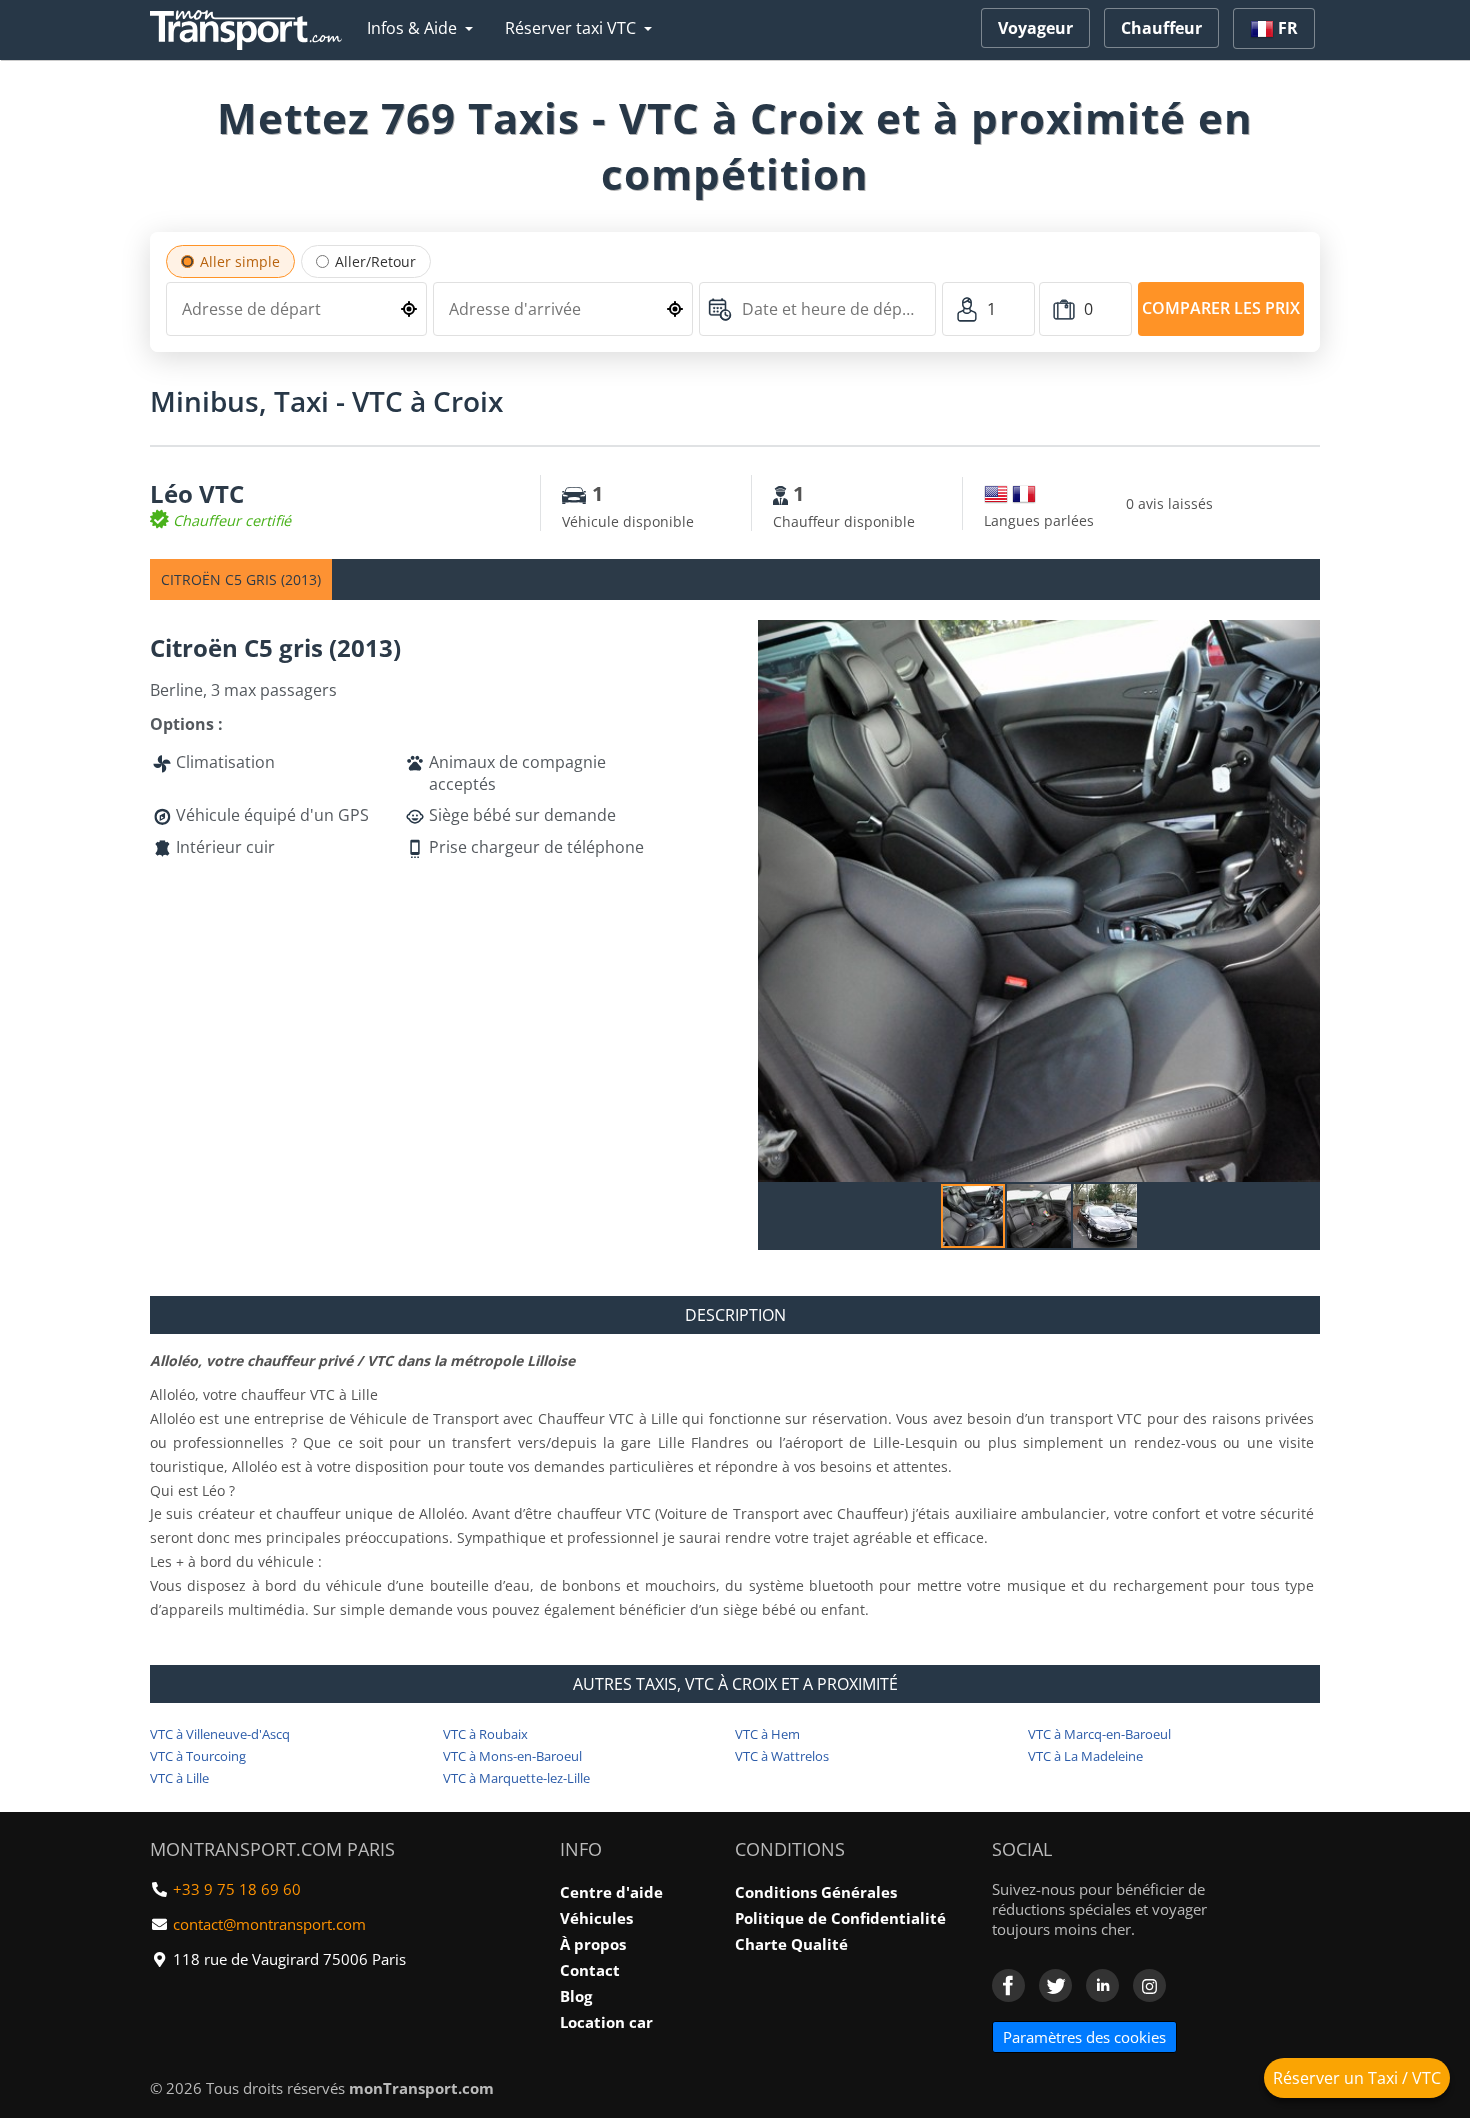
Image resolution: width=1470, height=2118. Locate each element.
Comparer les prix (1221, 308)
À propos (593, 1944)
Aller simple (240, 261)
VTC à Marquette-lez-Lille (516, 1778)
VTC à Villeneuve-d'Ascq (220, 1734)
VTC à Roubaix (485, 1734)
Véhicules (596, 1918)
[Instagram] (1149, 1985)
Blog (576, 1996)
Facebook (1008, 1985)
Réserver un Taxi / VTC (1357, 2078)
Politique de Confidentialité (840, 1918)
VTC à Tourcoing (198, 1756)
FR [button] (1286, 28)
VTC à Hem (767, 1734)
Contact (590, 1970)
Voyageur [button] (1035, 28)
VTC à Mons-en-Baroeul (512, 1756)
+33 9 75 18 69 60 (237, 1889)
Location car (606, 2022)
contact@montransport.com (269, 1924)
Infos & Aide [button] (412, 28)
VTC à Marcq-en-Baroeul (1099, 1734)
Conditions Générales (816, 1892)
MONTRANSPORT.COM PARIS (272, 1849)
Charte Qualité (791, 1944)
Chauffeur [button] (1161, 28)
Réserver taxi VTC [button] (570, 28)
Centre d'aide (611, 1892)
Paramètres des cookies (1084, 2037)
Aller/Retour (375, 261)
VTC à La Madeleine (1085, 1756)
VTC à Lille (179, 1778)
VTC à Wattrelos (782, 1756)
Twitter (1055, 1985)
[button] (1302, 638)
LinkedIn (1102, 1985)
